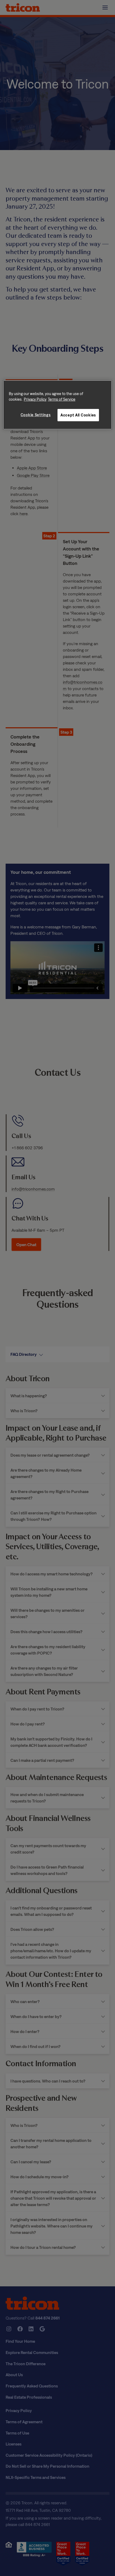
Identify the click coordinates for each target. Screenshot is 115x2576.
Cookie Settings (36, 415)
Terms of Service (62, 399)
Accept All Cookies (78, 415)
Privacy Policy (35, 399)
